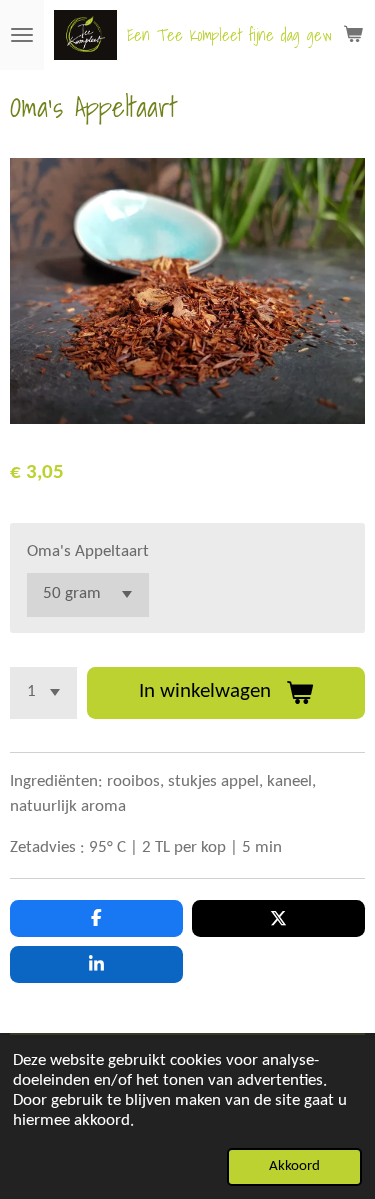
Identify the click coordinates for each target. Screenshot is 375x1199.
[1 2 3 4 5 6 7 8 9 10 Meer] (43, 693)
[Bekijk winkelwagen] (353, 35)
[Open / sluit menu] (22, 35)
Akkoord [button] (294, 1166)
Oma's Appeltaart (88, 552)
